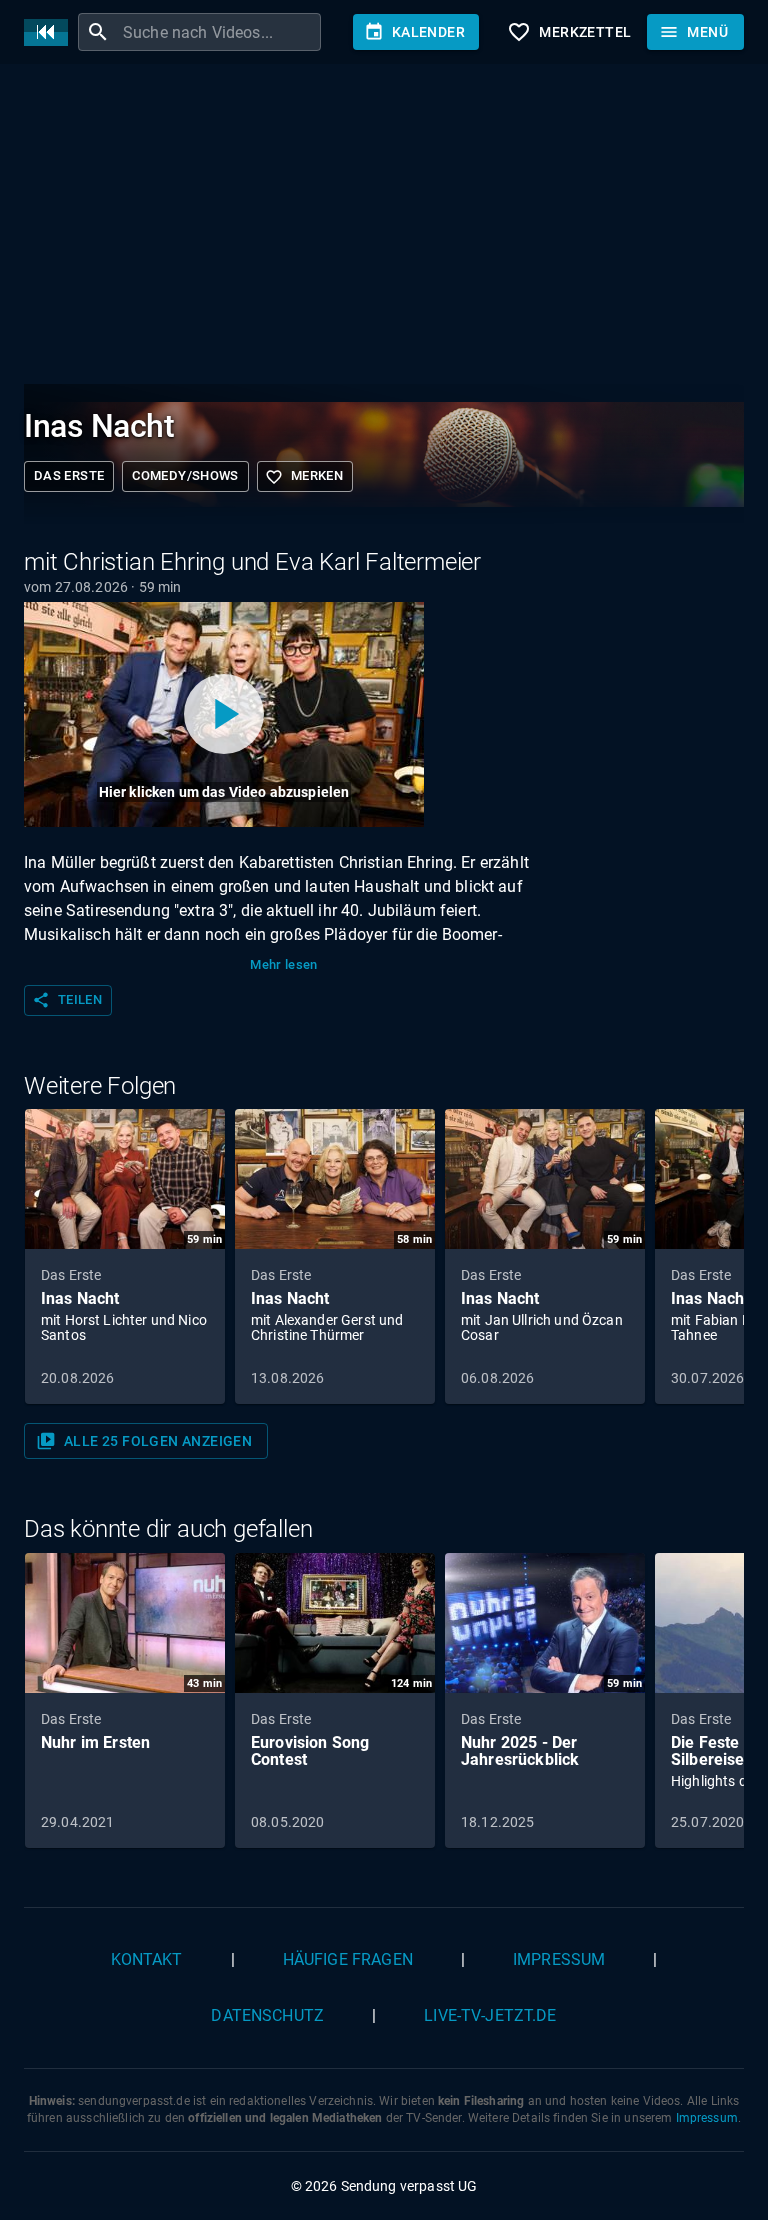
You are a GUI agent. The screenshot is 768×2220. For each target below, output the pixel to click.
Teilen (67, 1000)
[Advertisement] (384, 228)
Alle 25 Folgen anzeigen (144, 1441)
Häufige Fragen (348, 1959)
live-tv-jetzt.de (490, 2015)
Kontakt (147, 1959)
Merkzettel (569, 32)
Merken (304, 477)
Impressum (559, 1959)
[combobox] (219, 32)
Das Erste (69, 475)
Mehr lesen (284, 964)
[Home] (51, 32)
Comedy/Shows (185, 475)
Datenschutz (267, 2015)
